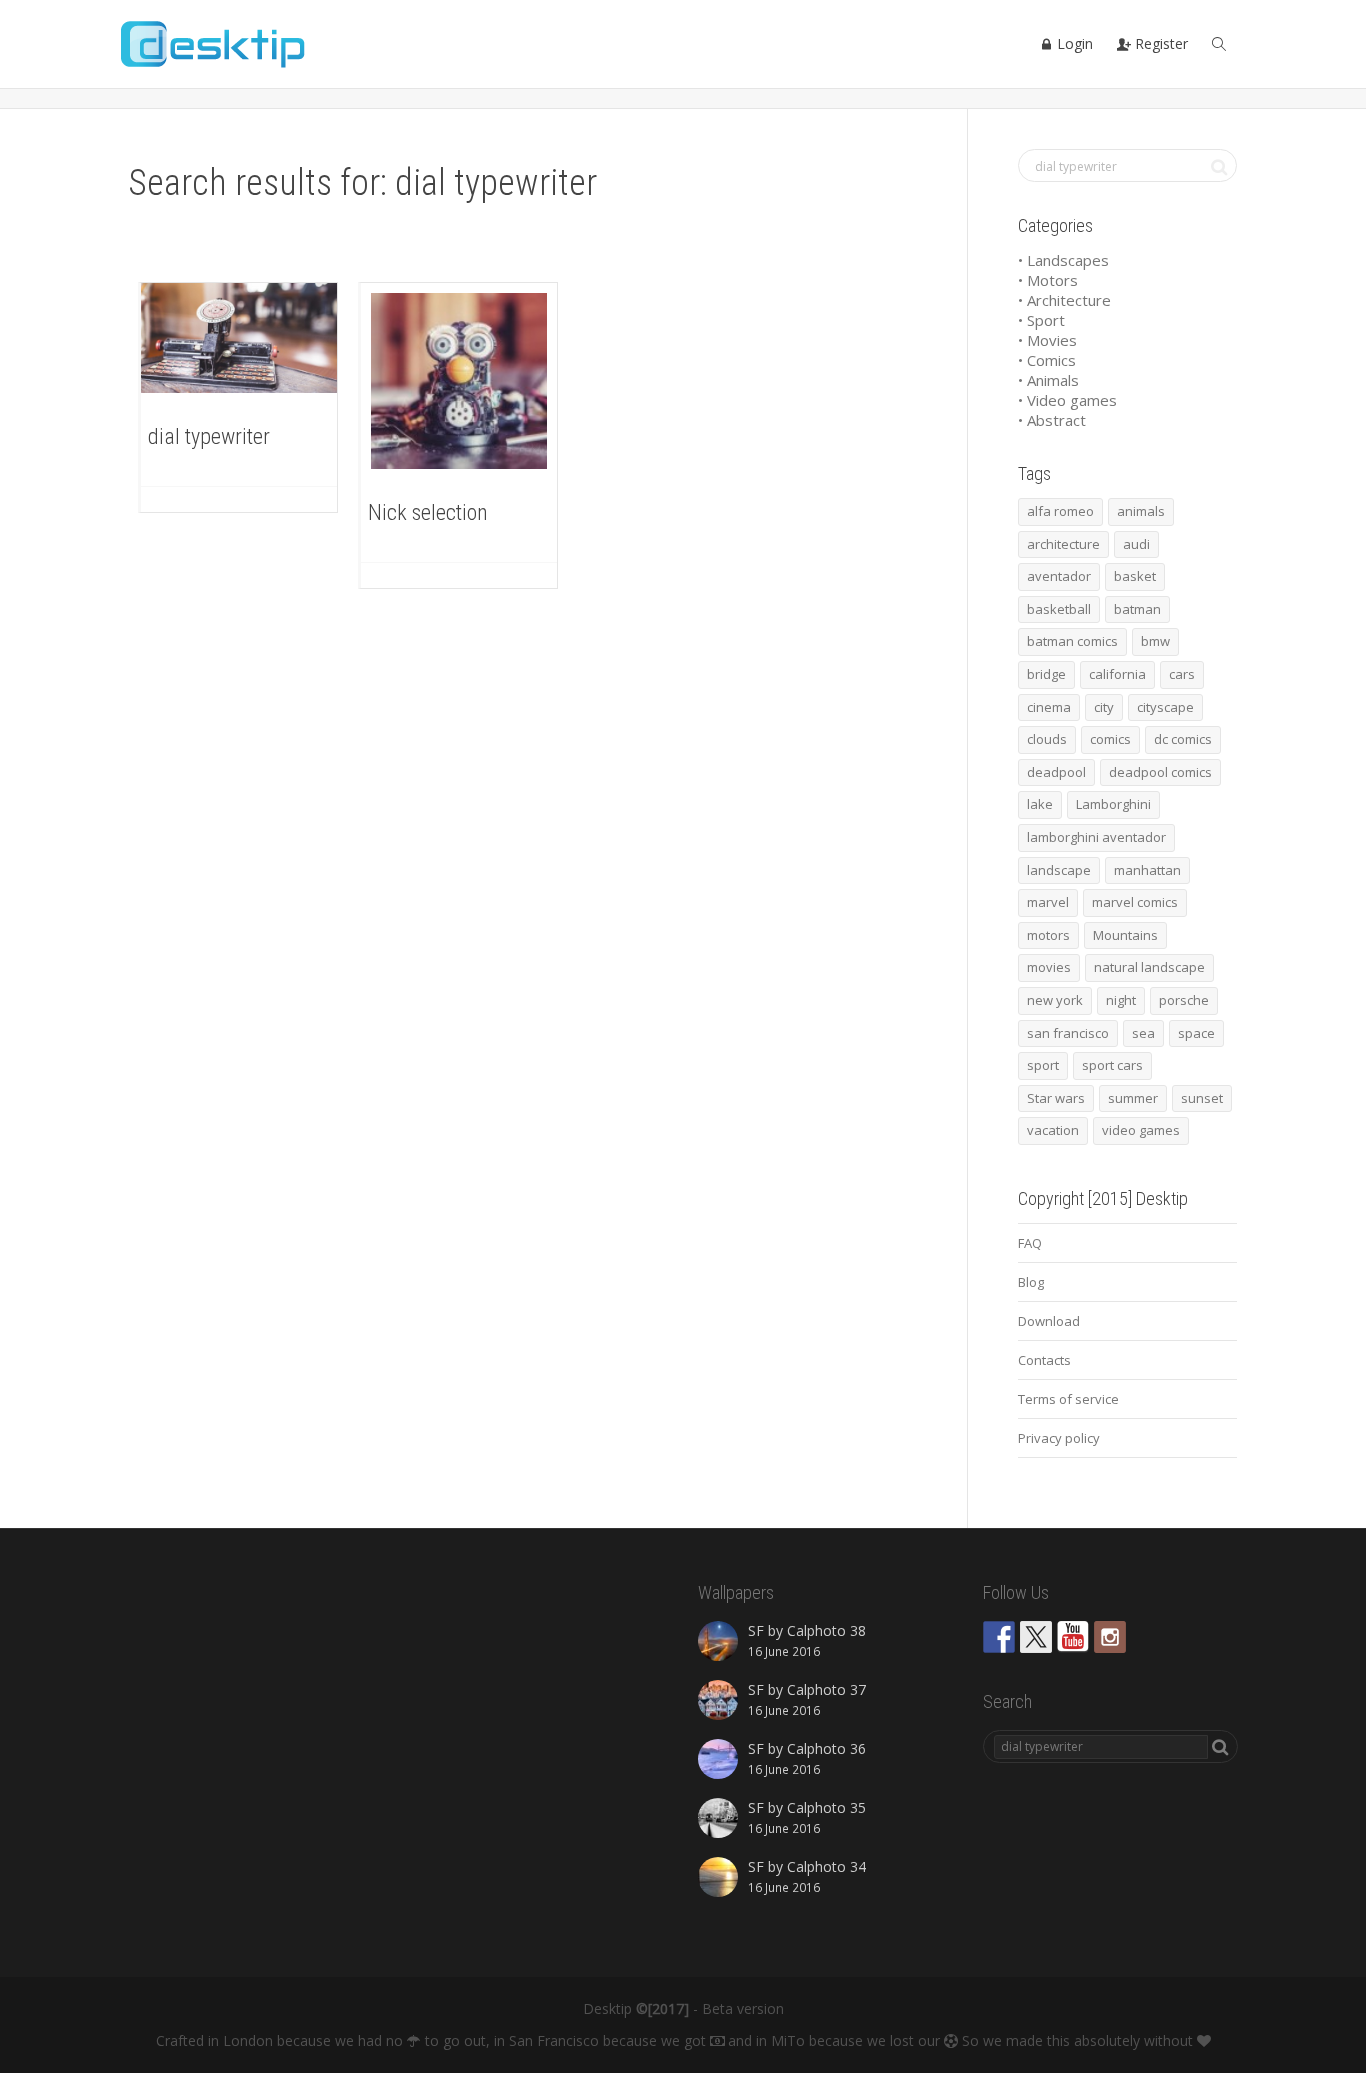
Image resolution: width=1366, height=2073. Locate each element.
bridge (1046, 674)
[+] (239, 338)
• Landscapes (1063, 260)
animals (1141, 511)
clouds (1047, 739)
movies (1049, 967)
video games (1141, 1130)
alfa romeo (1060, 511)
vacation (1053, 1130)
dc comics (1183, 739)
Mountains (1125, 935)
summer (1133, 1098)
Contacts (1044, 1360)
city (1104, 707)
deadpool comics (1160, 772)
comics (1110, 739)
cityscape (1165, 707)
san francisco (1068, 1033)
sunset (1202, 1098)
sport (1043, 1065)
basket (1135, 576)
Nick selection (428, 512)
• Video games (1067, 400)
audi (1136, 544)
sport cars (1112, 1065)
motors (1048, 935)
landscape (1059, 870)
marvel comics (1135, 902)
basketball (1059, 609)
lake (1040, 804)
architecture (1063, 544)
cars (1182, 674)
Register (1159, 43)
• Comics (1047, 360)
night (1121, 1000)
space (1196, 1033)
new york (1055, 1000)
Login (1073, 43)
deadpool (1056, 772)
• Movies (1047, 340)
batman (1137, 609)
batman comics (1072, 641)
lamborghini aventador (1096, 837)
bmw (1155, 641)
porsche (1184, 1000)
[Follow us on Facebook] (999, 1637)
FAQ (1030, 1243)
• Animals (1048, 380)
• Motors (1048, 280)
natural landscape (1149, 967)
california (1117, 674)
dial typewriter (209, 436)
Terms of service (1068, 1399)
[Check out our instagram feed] (1110, 1637)
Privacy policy (1059, 1438)
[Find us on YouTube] (1073, 1637)
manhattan (1147, 870)
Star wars (1056, 1098)
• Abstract (1052, 420)
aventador (1059, 576)
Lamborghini (1113, 804)
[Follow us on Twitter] (1036, 1637)
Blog (1031, 1282)
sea (1143, 1033)
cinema (1049, 707)
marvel (1048, 902)
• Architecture (1064, 300)
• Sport (1041, 320)
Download (1049, 1321)
